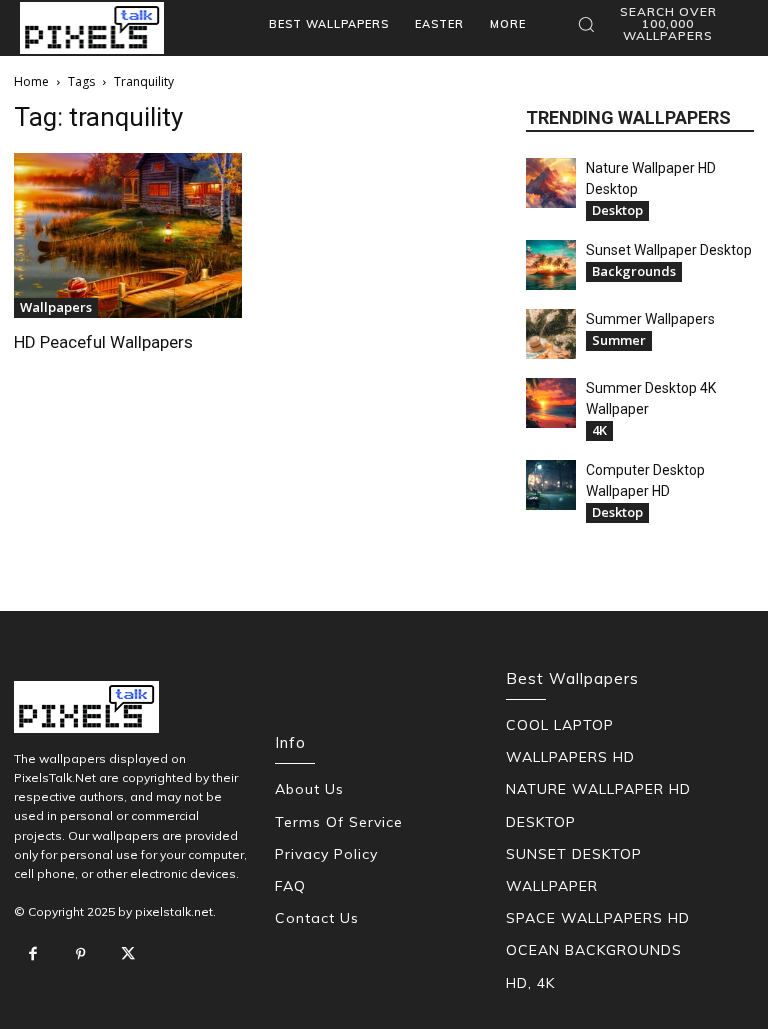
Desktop (617, 210)
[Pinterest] (81, 955)
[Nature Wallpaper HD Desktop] (551, 183)
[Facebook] (33, 955)
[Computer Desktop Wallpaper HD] (551, 485)
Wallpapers (56, 307)
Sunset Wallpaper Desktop (669, 250)
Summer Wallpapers (650, 319)
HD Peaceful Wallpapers (103, 342)
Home (31, 81)
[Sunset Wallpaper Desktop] (551, 265)
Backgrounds (634, 271)
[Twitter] (128, 955)
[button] (658, 24)
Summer (619, 340)
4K (599, 430)
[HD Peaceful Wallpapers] (128, 235)
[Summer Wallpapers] (551, 334)
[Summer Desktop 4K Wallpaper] (551, 403)
